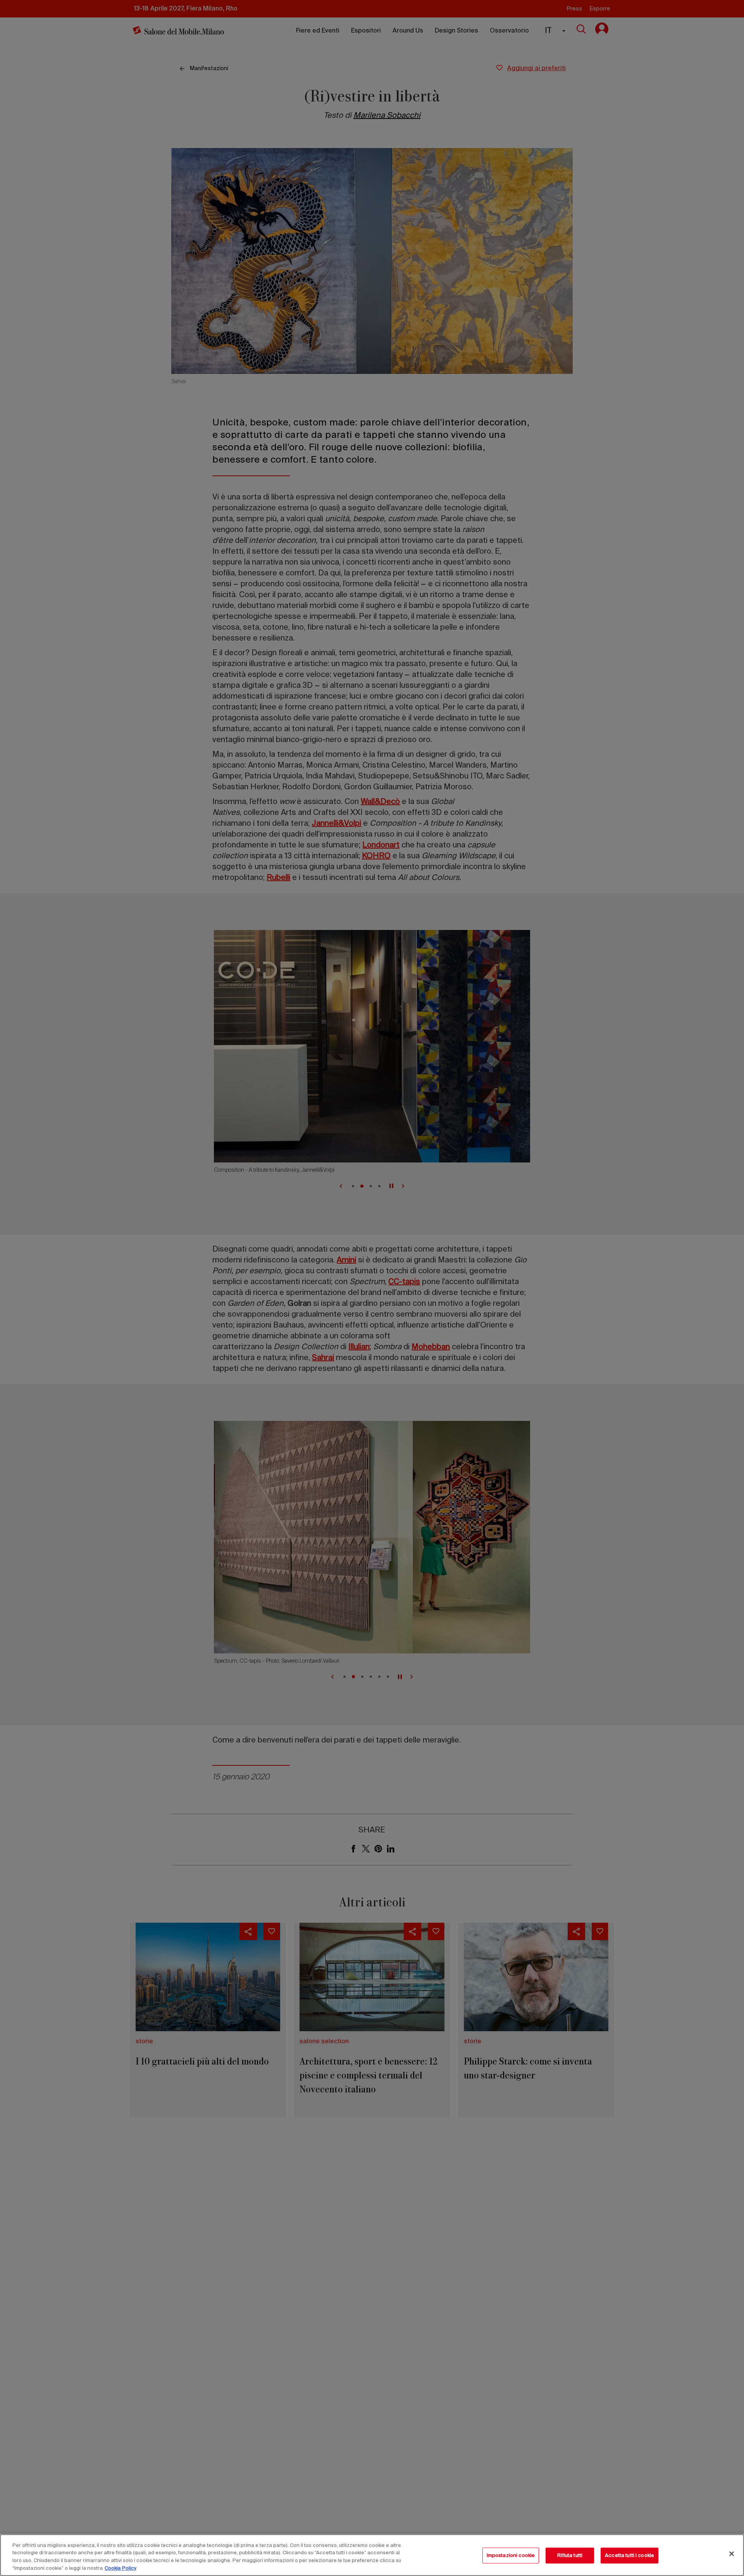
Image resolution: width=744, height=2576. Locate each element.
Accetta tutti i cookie (629, 2556)
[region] (372, 2555)
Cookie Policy (121, 2568)
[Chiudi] (732, 2554)
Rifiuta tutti (570, 2556)
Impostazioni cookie (511, 2556)
